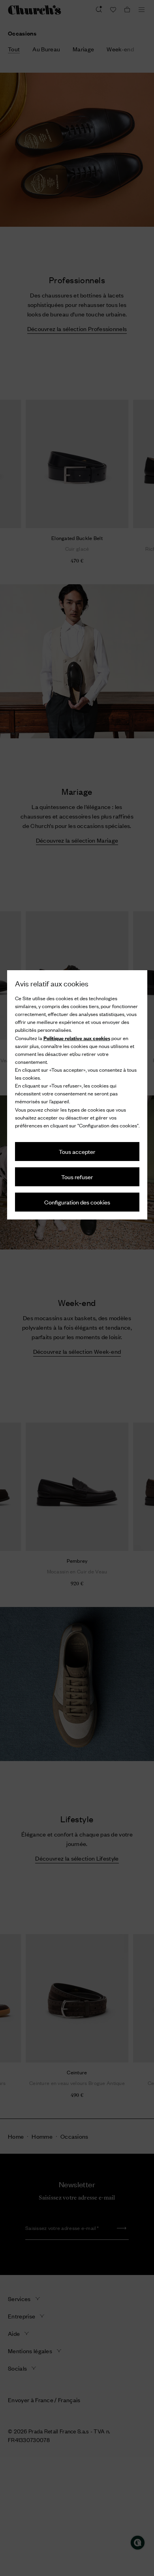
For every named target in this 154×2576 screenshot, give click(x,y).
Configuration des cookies (77, 1202)
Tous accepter (77, 1151)
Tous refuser (77, 1177)
